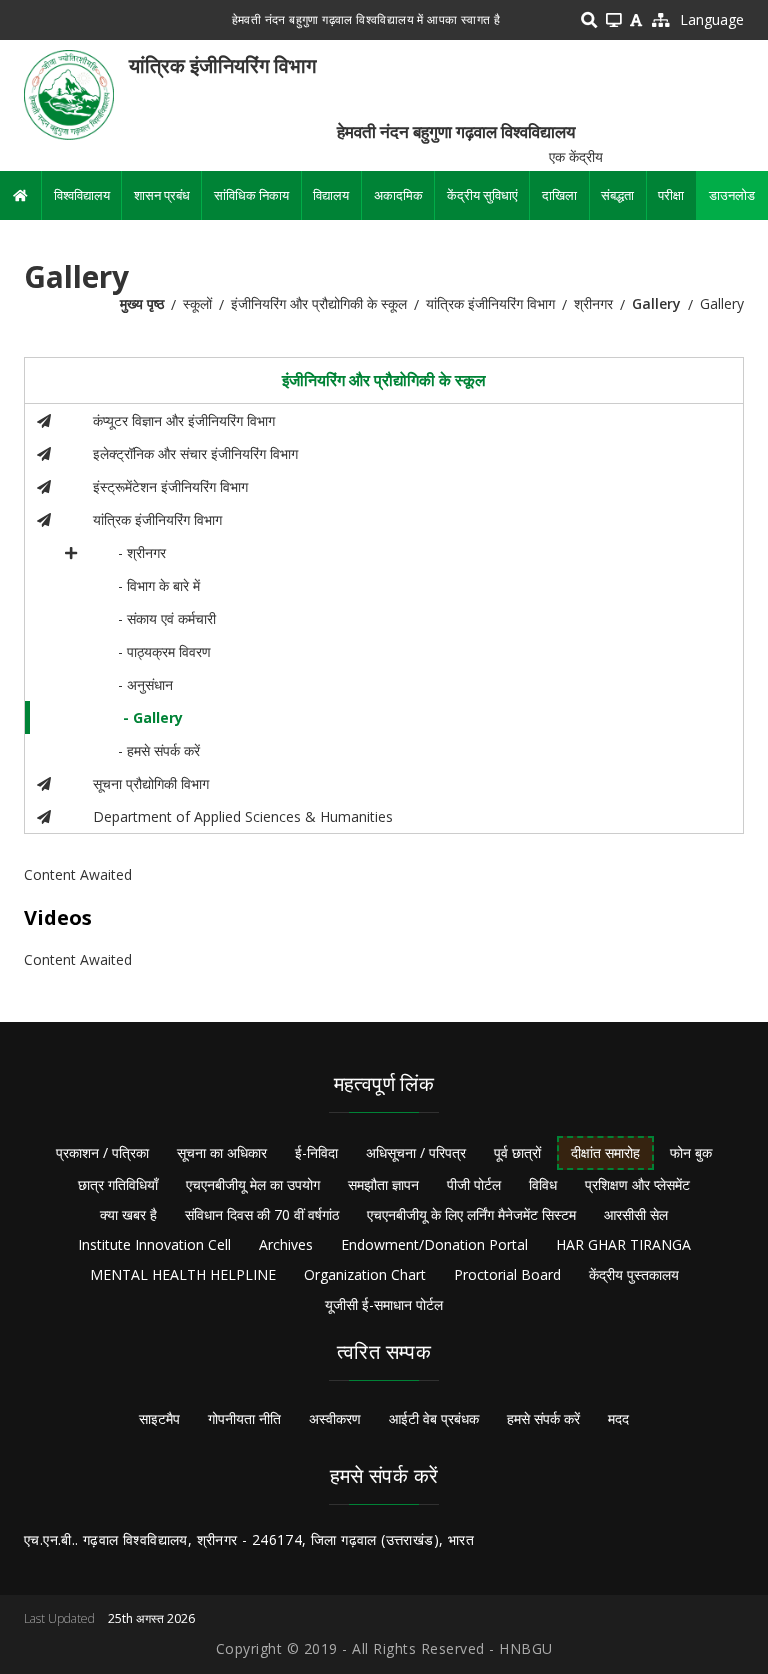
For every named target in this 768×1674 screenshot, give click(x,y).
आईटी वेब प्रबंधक (434, 1418)
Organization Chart (365, 1274)
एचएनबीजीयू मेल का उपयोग (253, 1184)
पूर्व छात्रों (517, 1152)
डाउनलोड (732, 195)
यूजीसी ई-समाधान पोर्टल (384, 1304)
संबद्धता (617, 195)
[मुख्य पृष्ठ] (69, 93)
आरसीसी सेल (636, 1214)
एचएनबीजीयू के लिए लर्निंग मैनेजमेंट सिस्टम (471, 1214)
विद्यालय (331, 195)
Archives (286, 1244)
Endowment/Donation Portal (434, 1244)
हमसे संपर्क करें (543, 1418)
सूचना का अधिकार (222, 1152)
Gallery (656, 303)
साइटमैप (159, 1418)
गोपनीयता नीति (244, 1418)
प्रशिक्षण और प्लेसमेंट (637, 1184)
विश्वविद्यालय (82, 195)
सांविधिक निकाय (251, 195)
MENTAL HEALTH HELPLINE (183, 1274)
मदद (618, 1418)
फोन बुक (691, 1152)
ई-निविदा (316, 1152)
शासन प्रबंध (162, 195)
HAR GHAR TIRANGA (623, 1244)
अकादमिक (398, 195)
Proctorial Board (507, 1274)
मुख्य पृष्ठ (142, 303)
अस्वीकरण (335, 1418)
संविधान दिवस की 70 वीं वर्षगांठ (262, 1214)
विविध (543, 1184)
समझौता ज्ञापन (383, 1184)
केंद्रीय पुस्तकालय (634, 1274)
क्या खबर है (128, 1214)
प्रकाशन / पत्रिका (102, 1152)
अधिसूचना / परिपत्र (416, 1152)
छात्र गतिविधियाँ (118, 1184)
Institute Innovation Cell (154, 1244)
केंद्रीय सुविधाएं (482, 195)
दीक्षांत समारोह (605, 1152)
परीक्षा (671, 195)
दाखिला (559, 195)
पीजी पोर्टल (474, 1184)
